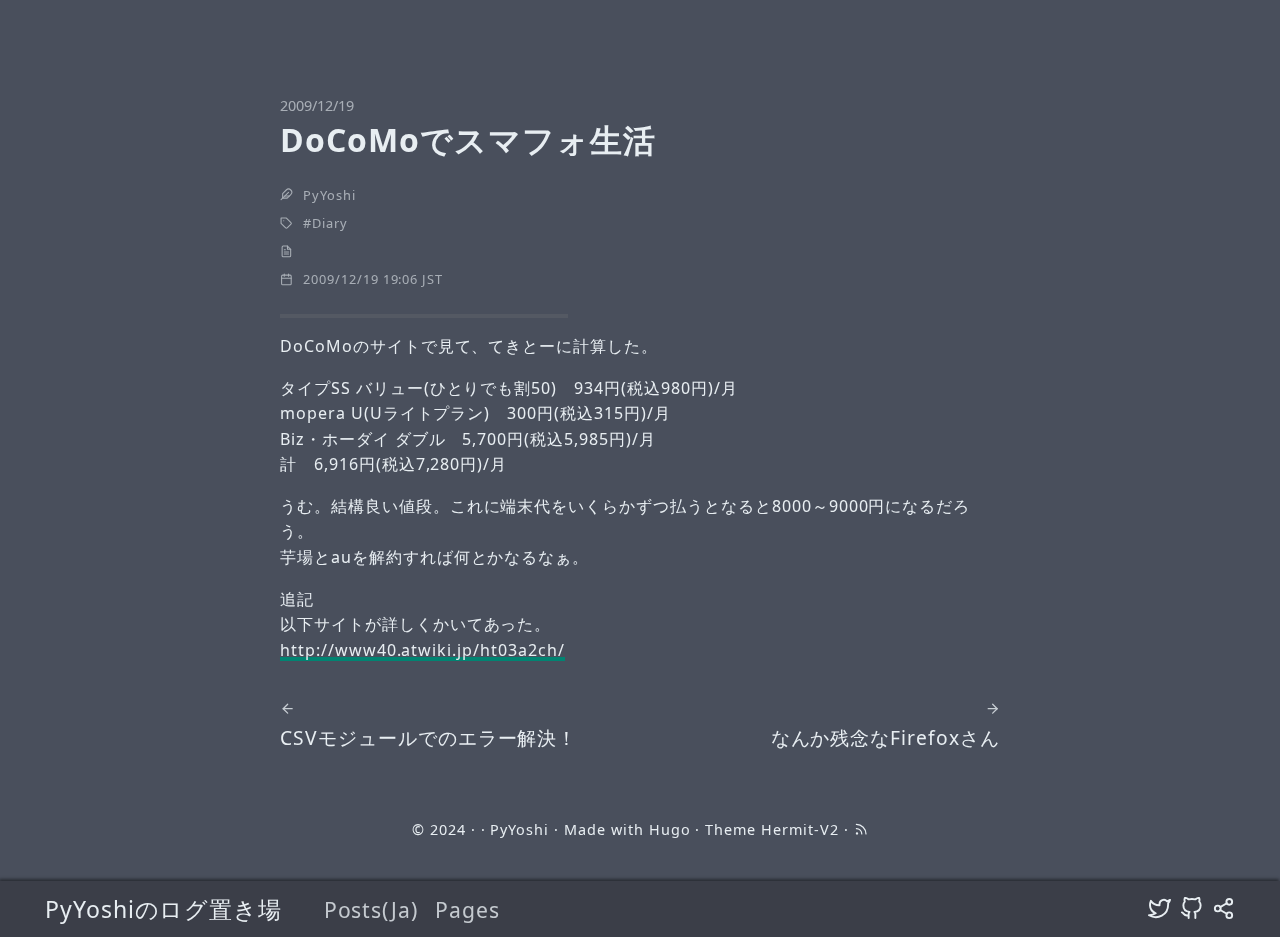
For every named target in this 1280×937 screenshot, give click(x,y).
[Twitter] (1159, 909)
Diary (330, 223)
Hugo (670, 829)
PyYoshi (329, 195)
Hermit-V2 (800, 829)
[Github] (1191, 909)
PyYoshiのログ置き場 (163, 909)
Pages (467, 909)
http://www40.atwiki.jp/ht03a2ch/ (422, 650)
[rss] (861, 829)
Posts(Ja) (371, 909)
